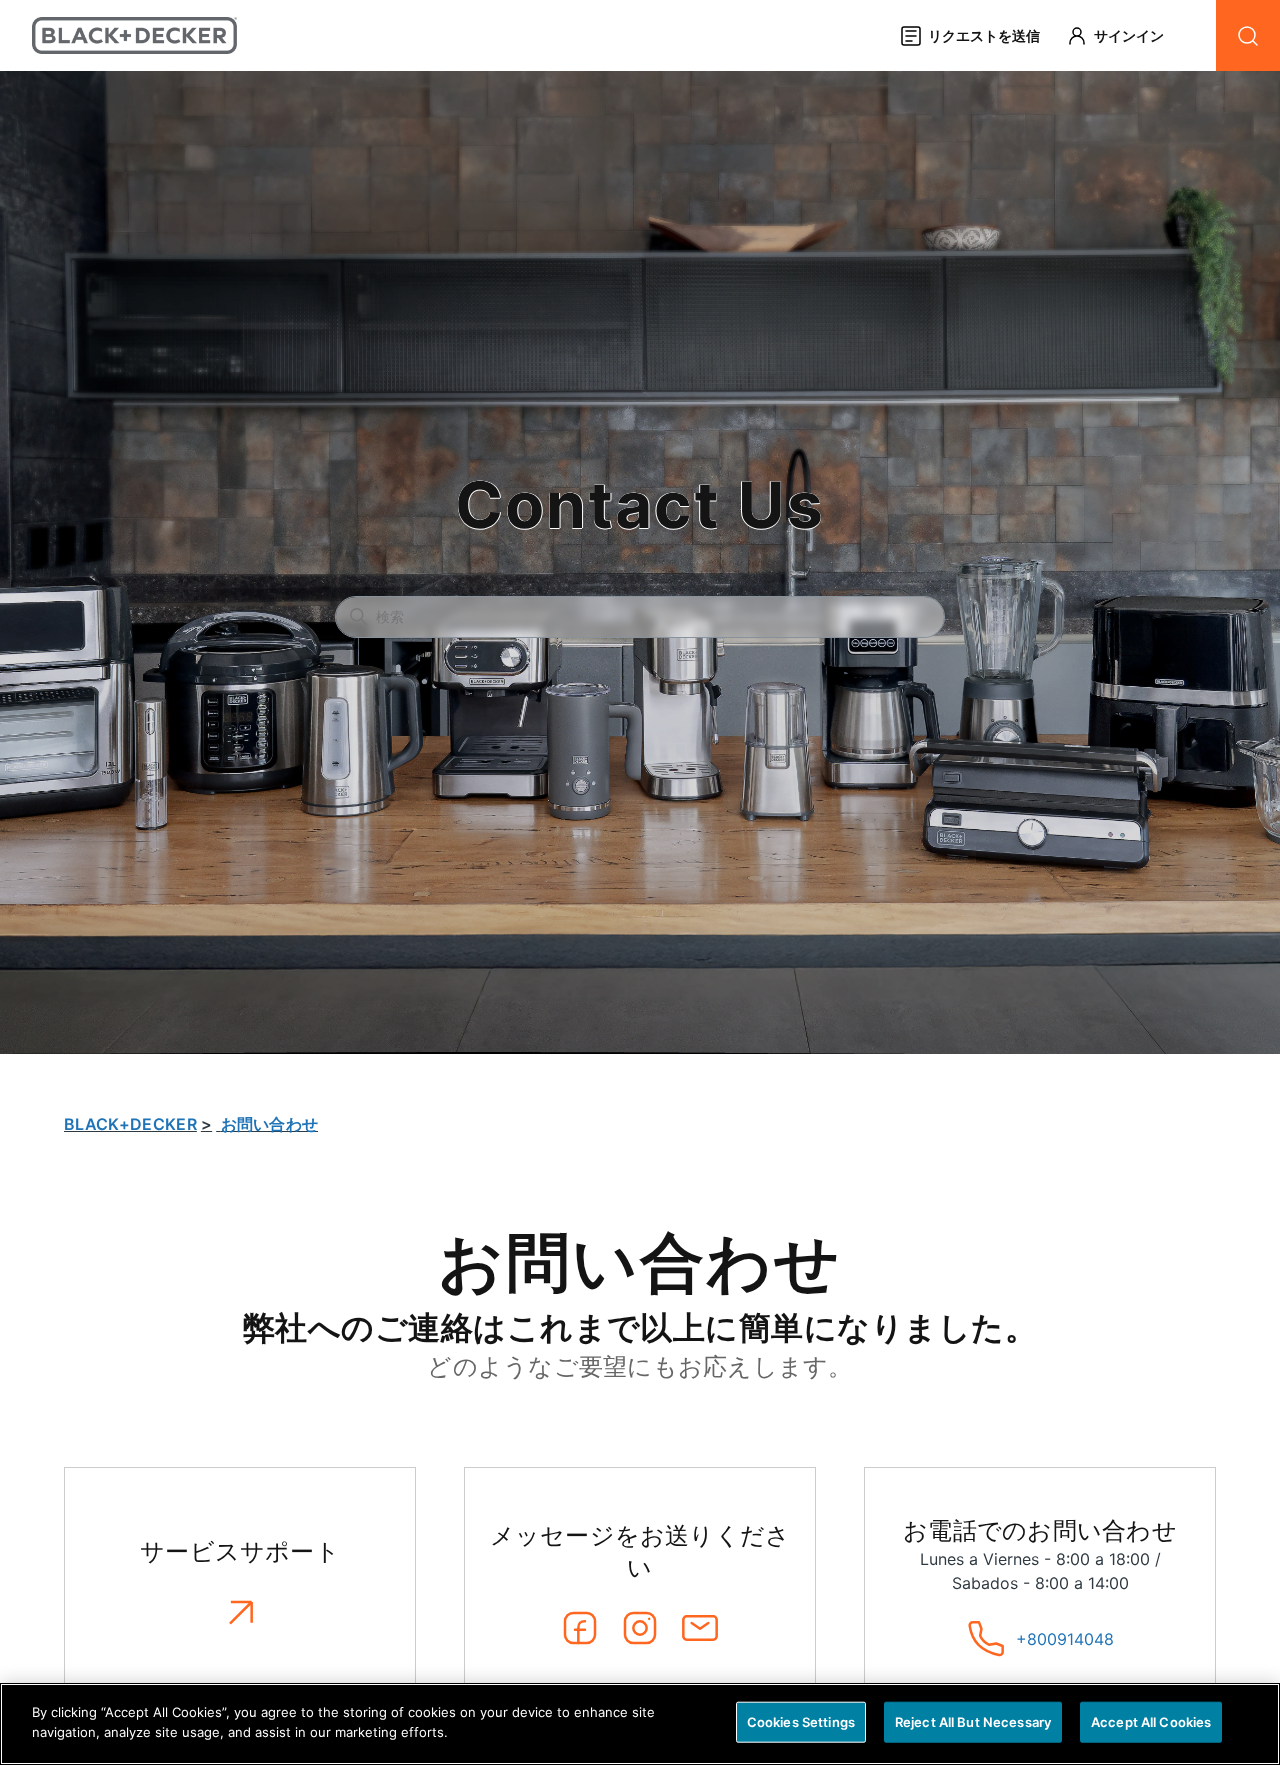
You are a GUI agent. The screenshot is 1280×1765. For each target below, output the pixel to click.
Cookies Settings (801, 1722)
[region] (640, 1724)
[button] (1124, 35)
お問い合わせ (270, 1124)
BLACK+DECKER (130, 1124)
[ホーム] (134, 35)
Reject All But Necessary (973, 1722)
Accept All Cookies (1151, 1722)
